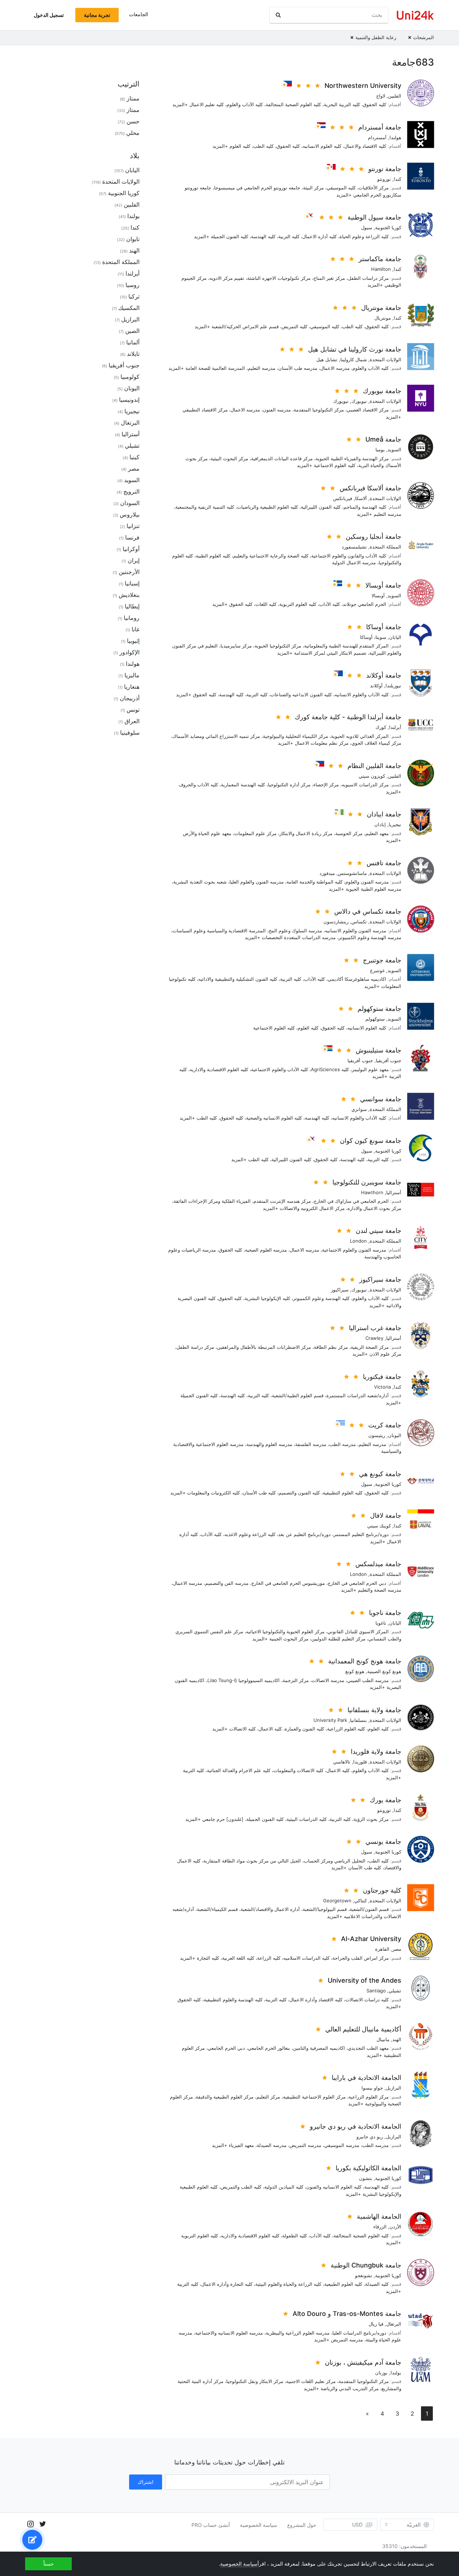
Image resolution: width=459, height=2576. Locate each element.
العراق (132, 721)
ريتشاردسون (336, 922)
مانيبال (383, 2039)
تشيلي (395, 1991)
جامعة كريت (385, 1425)
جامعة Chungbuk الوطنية (366, 2265)
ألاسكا (361, 498)
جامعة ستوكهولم (379, 1009)
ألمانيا (133, 342)
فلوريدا (360, 1762)
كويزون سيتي (372, 776)
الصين (132, 331)
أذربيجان (130, 698)
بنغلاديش (129, 595)
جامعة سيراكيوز (380, 1279)
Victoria (382, 1387)
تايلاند (133, 354)
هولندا (395, 137)
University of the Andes (365, 1980)
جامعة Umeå (383, 439)
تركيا (134, 296)
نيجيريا (395, 824)
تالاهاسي (342, 1762)
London (358, 1241)
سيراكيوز (340, 1290)
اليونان (395, 1435)
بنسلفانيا (358, 1720)
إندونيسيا (129, 400)
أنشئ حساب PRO (211, 2525)
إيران (134, 560)
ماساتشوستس (352, 873)
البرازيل (394, 2088)
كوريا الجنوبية (388, 227)
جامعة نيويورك (382, 391)
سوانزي (359, 1109)
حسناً (49, 2564)
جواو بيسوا (372, 2088)
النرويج (131, 491)
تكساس (359, 922)
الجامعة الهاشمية (379, 2216)
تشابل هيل (327, 359)
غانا (136, 629)
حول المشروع (302, 2525)
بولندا (396, 2373)
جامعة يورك (385, 1800)
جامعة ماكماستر (380, 259)
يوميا (380, 449)
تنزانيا (133, 526)
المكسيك (129, 308)
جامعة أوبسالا (383, 585)
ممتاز (133, 98)
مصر (397, 1949)
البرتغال (394, 2324)
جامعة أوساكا (384, 627)
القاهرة (382, 1949)
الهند (397, 2039)
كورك (381, 727)
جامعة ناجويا (385, 1613)
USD (357, 2525)
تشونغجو (364, 2275)
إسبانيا (132, 583)
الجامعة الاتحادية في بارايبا (366, 2078)
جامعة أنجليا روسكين (373, 536)
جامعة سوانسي (381, 1099)
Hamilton (381, 269)
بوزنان (381, 2373)
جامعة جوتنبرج (382, 960)
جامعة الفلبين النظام (374, 766)
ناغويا (381, 1623)
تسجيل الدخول (49, 15)
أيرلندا (395, 727)
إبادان (380, 824)
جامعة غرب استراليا (375, 1328)
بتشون (366, 2178)
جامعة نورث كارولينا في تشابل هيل (355, 349)
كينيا (134, 457)
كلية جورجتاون (382, 1890)
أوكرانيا (131, 549)
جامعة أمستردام (380, 127)
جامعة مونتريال (381, 308)
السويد (394, 449)
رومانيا (132, 618)
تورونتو (384, 179)
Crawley (374, 1338)
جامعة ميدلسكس (378, 1564)
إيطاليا (132, 606)
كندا (398, 179)
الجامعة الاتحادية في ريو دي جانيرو (356, 2126)
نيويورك (359, 401)
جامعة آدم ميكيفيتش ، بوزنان (363, 2362)
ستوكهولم (375, 1019)
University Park (330, 1720)
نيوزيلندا (393, 686)
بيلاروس (130, 514)
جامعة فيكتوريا (382, 1377)
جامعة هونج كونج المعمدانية (365, 1661)
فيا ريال (376, 2324)
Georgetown (337, 1901)
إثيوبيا (133, 641)
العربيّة (414, 2525)
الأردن (395, 2227)
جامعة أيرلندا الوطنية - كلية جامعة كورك (348, 717)
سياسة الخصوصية (259, 2525)
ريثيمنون (377, 1435)
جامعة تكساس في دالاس (368, 911)
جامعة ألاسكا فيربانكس (370, 488)
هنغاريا (132, 687)
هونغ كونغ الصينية (384, 1671)
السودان (130, 503)
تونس (133, 710)
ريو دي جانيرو (370, 2137)
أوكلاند (376, 686)
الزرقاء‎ (380, 2227)
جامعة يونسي (383, 1842)
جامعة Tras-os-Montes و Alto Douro (347, 2314)
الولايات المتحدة (385, 359)
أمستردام (377, 137)
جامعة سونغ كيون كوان (371, 1141)
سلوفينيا (130, 733)
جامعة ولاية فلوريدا (376, 1751)
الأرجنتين (129, 572)
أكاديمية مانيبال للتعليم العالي (363, 2029)
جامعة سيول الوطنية (374, 217)
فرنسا (132, 537)
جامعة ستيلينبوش (378, 1050)
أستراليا (394, 1192)
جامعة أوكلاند (384, 675)
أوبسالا (378, 595)
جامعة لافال (386, 1515)
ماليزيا (132, 675)
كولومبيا (130, 377)
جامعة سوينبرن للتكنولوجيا (367, 1182)
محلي (133, 133)
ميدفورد (327, 873)
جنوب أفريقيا (389, 1060)
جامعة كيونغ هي (380, 1474)
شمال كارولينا (354, 359)
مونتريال (383, 318)
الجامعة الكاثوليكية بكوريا (368, 2168)
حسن (133, 121)
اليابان (395, 637)
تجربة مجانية (97, 15)
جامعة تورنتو (385, 169)
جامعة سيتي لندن (378, 1231)
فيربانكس (343, 498)
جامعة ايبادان (384, 814)
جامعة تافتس (384, 863)
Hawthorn (372, 1192)
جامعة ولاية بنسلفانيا (374, 1710)
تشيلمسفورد (354, 547)
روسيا (133, 285)
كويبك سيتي (379, 1526)
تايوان (133, 239)
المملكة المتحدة (385, 547)
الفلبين (395, 96)
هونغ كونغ (355, 1671)
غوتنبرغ (377, 970)
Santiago (376, 1991)
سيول (367, 227)
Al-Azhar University (371, 1939)
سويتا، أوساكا (373, 637)
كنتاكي (361, 1901)
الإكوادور (129, 652)
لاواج (381, 96)
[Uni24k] (415, 15)
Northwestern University (363, 86)
